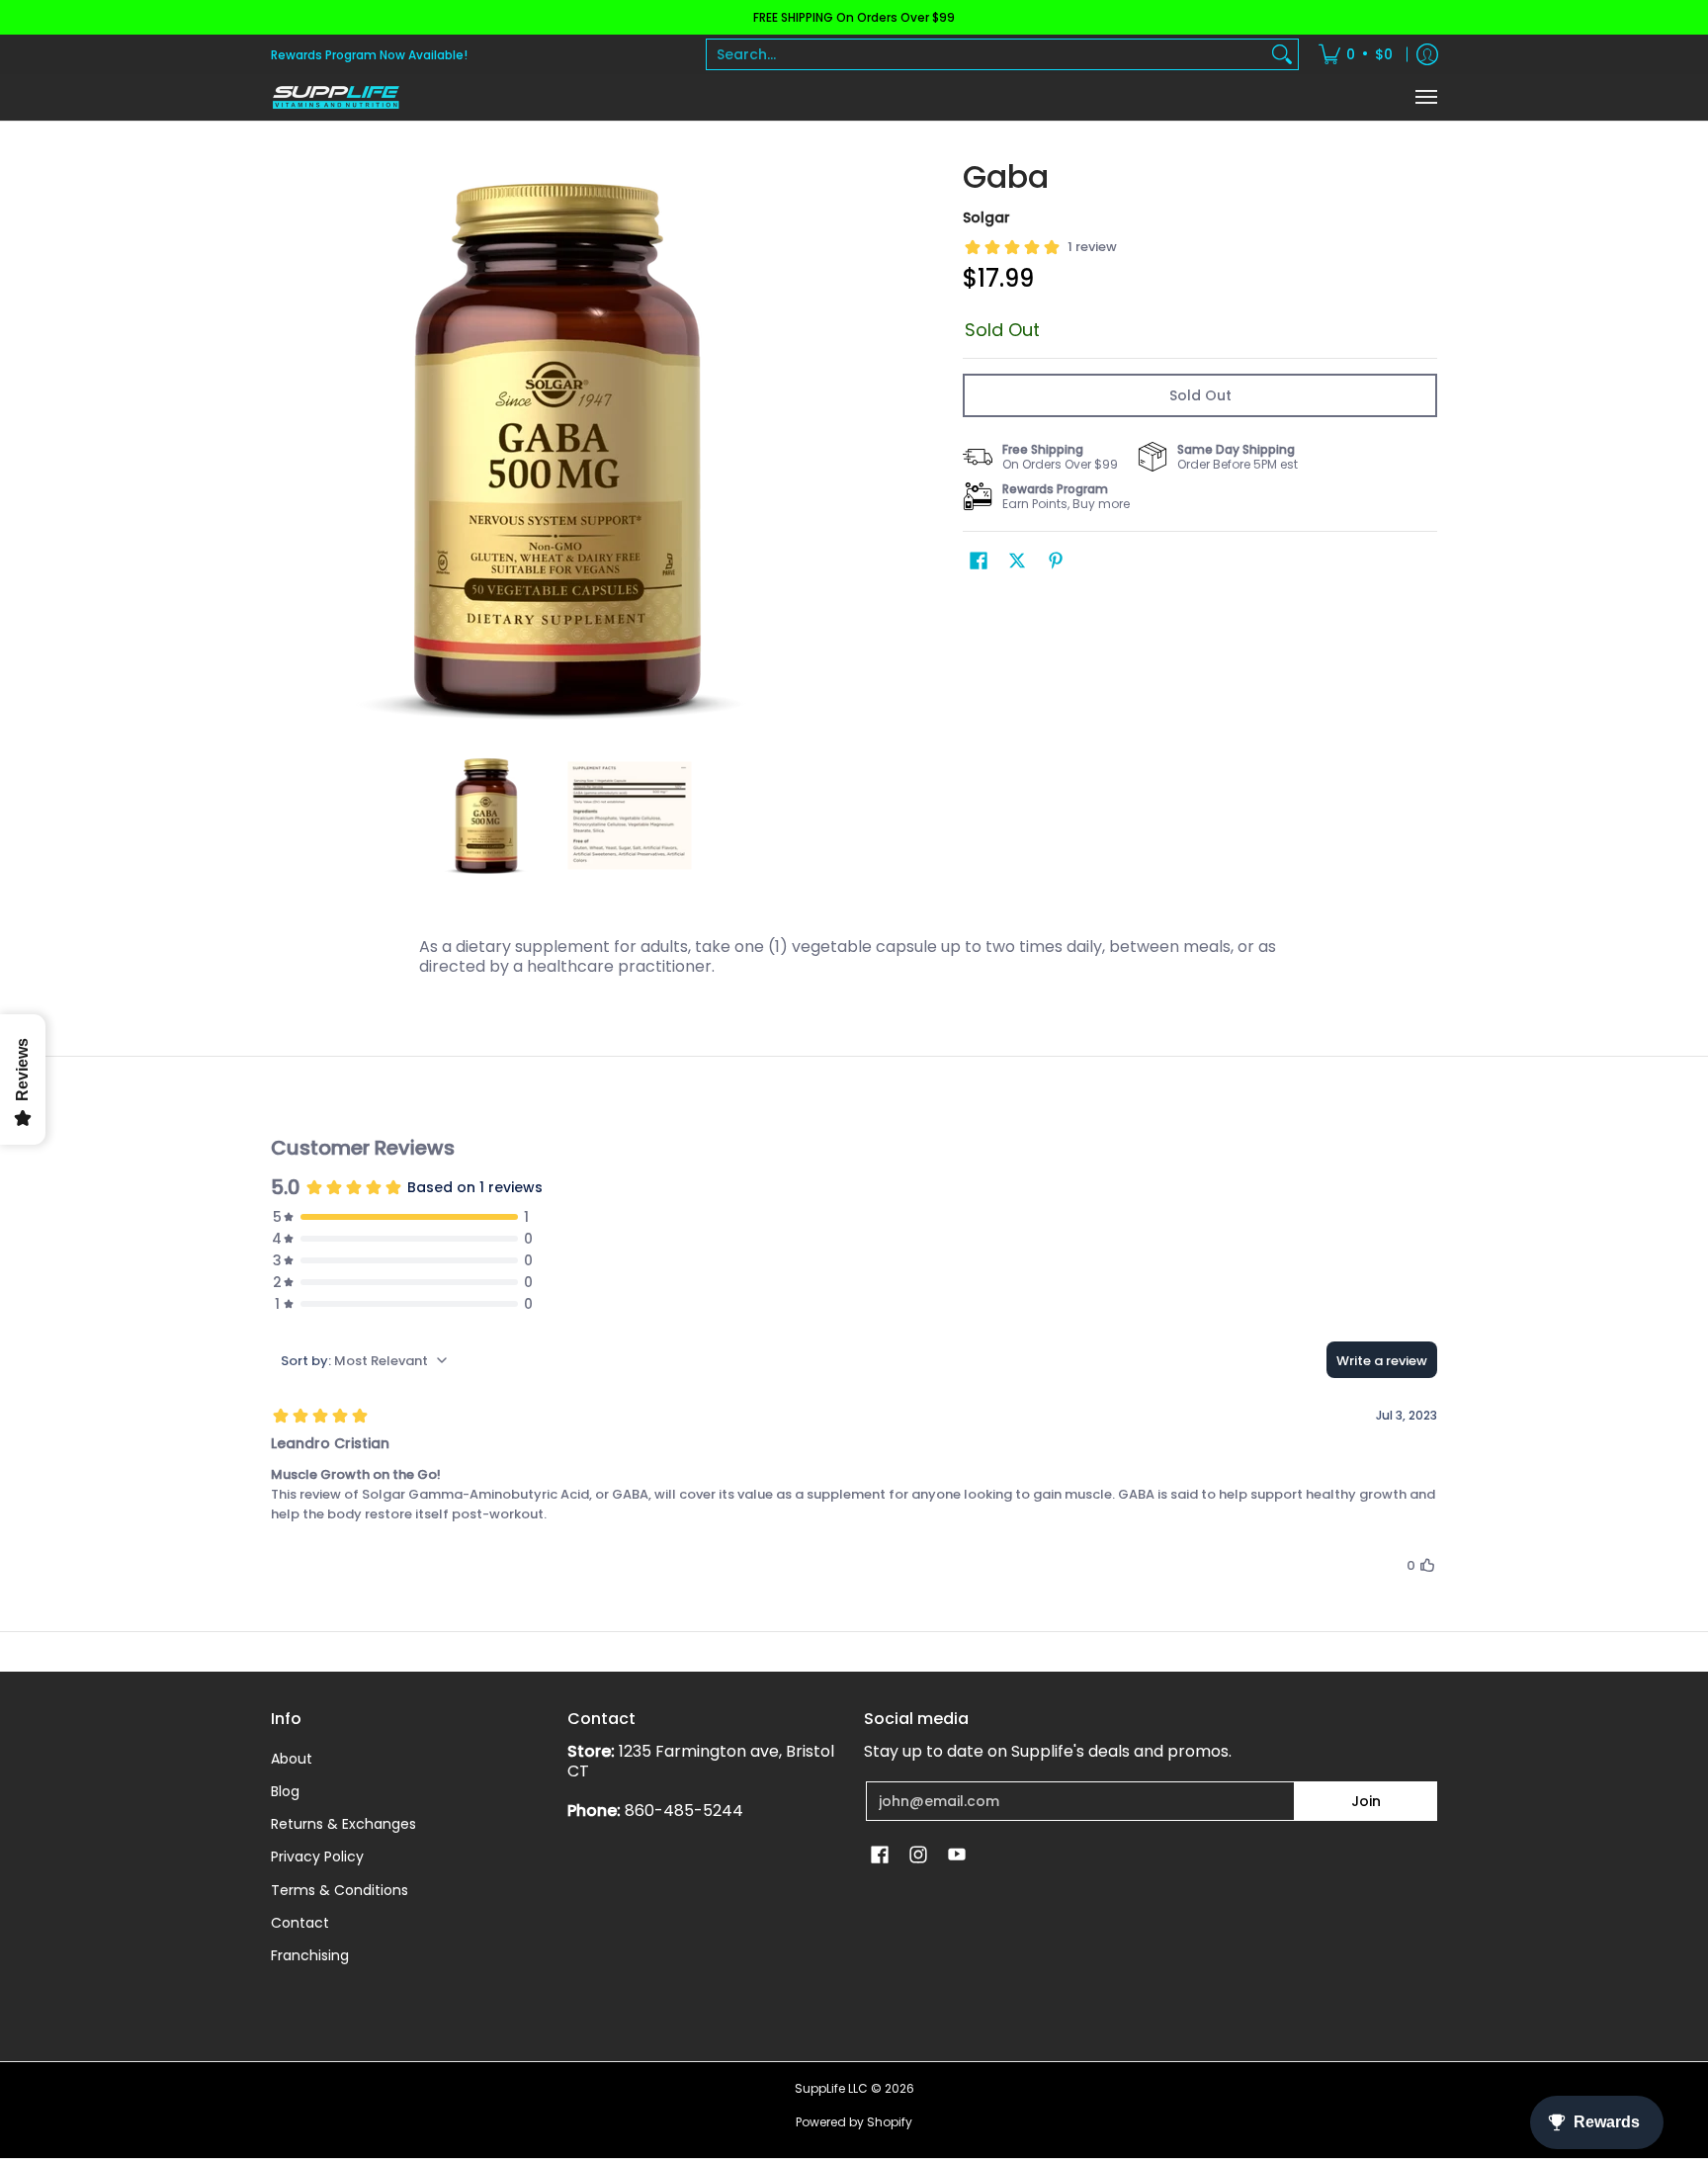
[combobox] (986, 54)
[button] (979, 561)
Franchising (310, 1955)
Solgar (986, 217)
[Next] (830, 448)
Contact (300, 1923)
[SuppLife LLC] (335, 97)
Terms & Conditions (340, 1890)
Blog (285, 1791)
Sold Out (1200, 395)
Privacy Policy (317, 1857)
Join (1366, 1801)
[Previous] (285, 448)
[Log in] (1427, 54)
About (292, 1759)
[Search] (1282, 54)
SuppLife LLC (831, 2088)
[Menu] (1425, 97)
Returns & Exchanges (343, 1824)
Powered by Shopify (854, 2122)
